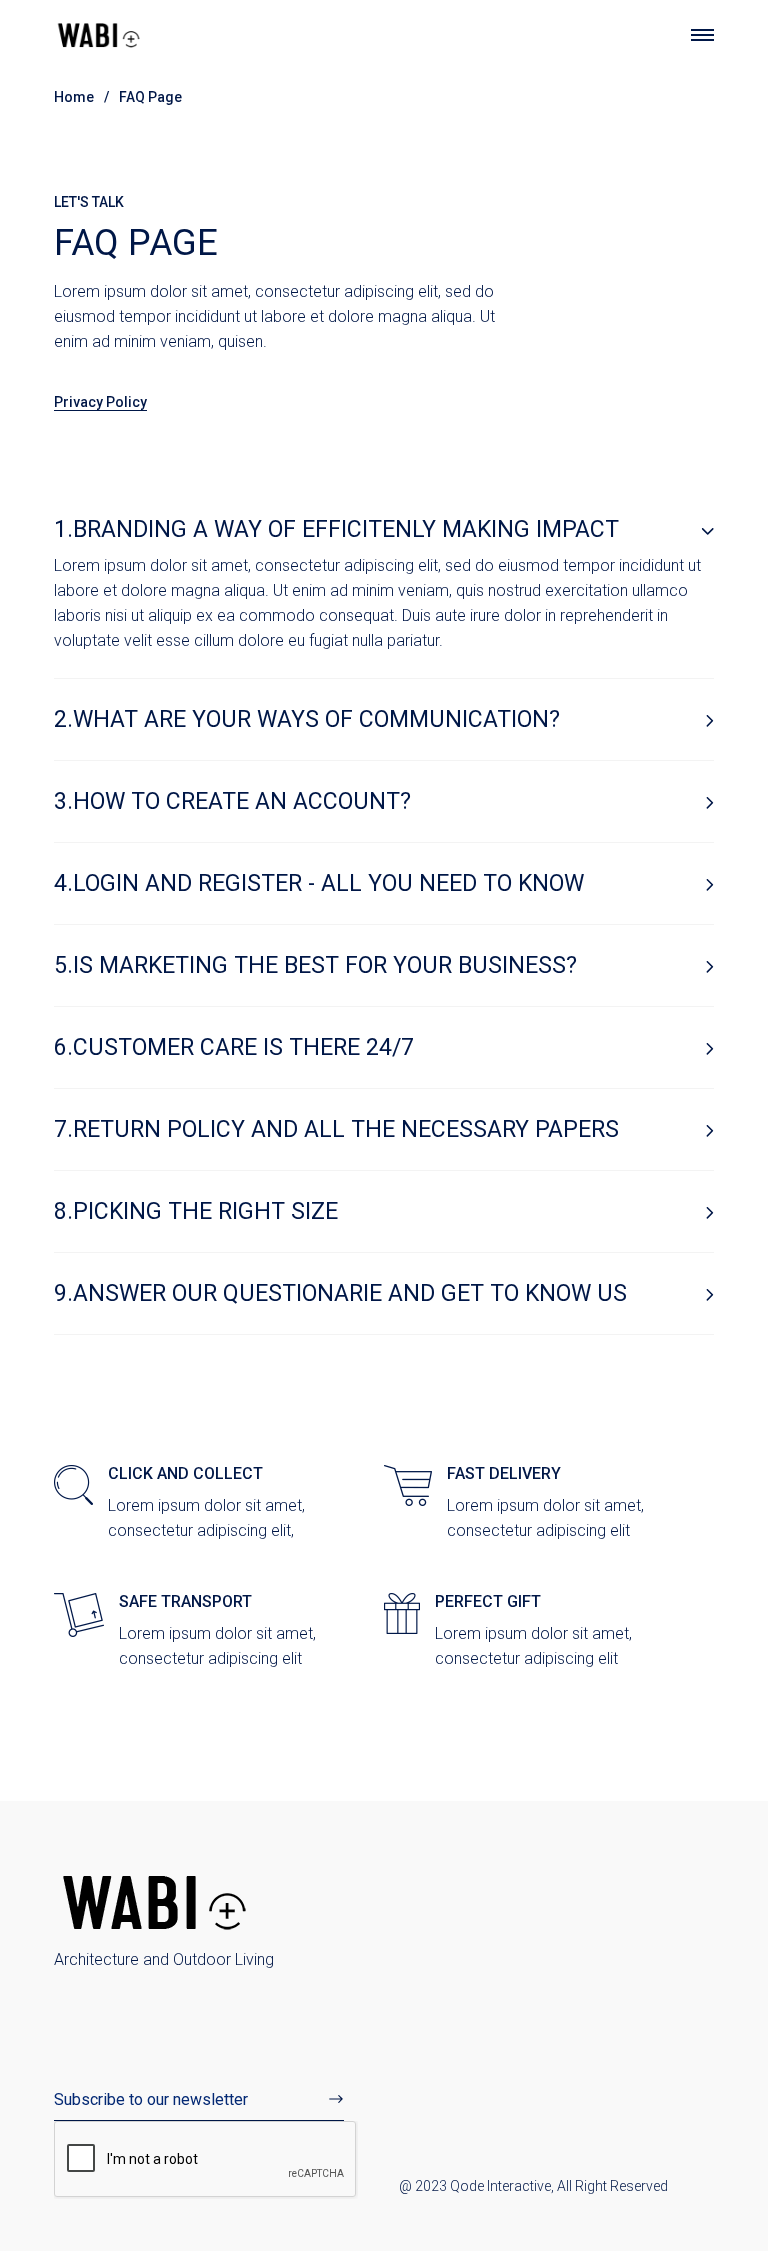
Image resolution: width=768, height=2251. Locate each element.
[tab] (384, 530)
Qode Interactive (500, 2186)
